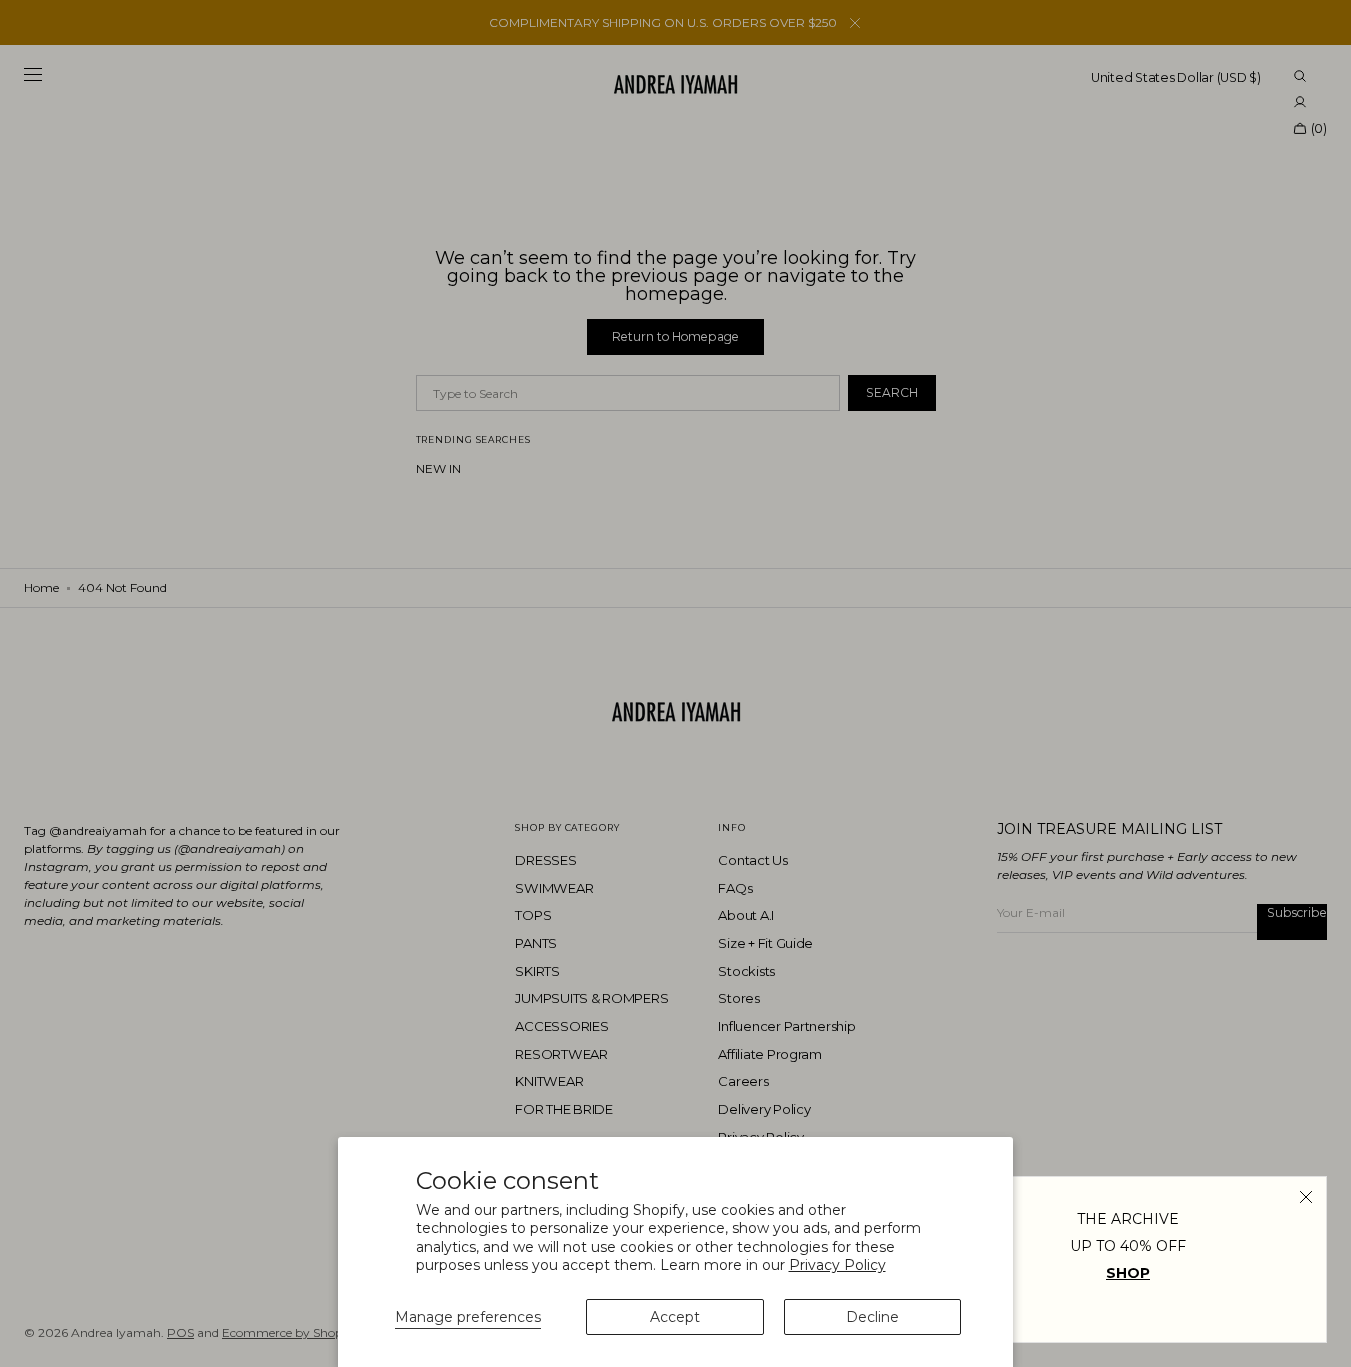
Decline (872, 1317)
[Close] (1306, 1197)
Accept (675, 1317)
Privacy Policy (837, 1265)
